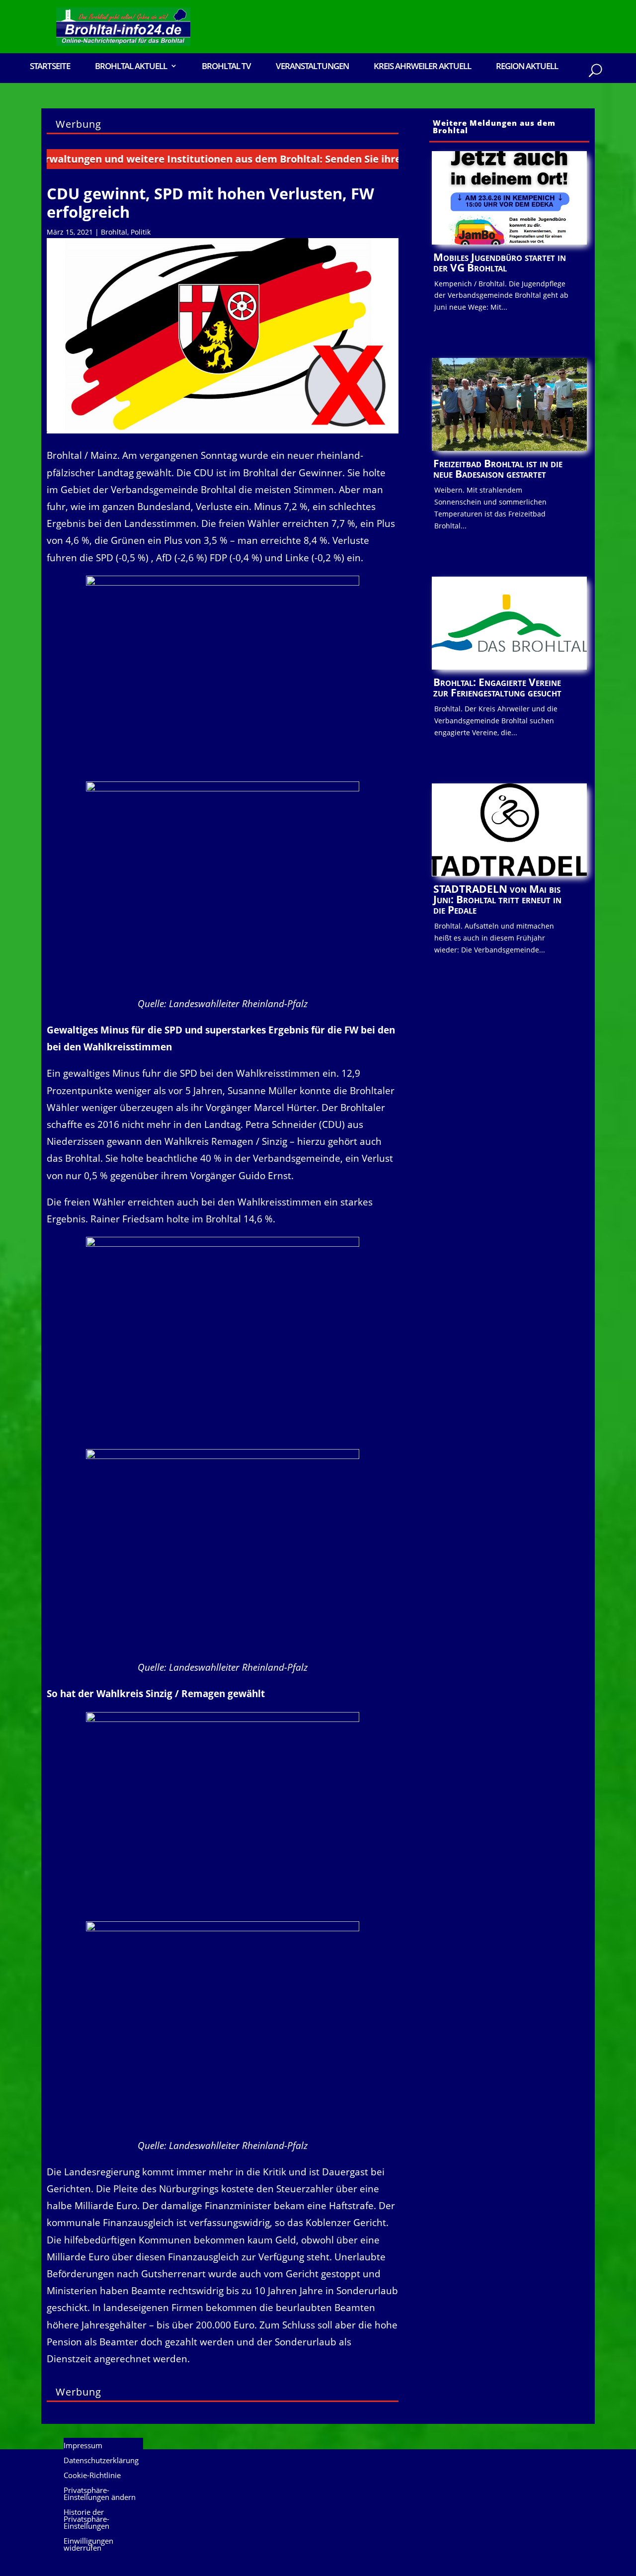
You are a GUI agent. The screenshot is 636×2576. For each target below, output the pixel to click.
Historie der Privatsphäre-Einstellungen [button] (86, 2520)
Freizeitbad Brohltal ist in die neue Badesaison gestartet (498, 469)
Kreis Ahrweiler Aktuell (422, 67)
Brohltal (114, 232)
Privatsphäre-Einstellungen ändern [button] (100, 2494)
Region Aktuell (527, 67)
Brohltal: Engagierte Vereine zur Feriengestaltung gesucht (497, 687)
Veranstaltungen (312, 67)
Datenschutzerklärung (101, 2461)
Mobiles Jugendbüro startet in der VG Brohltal (500, 262)
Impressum (83, 2446)
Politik (141, 232)
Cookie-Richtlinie (92, 2476)
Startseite (50, 67)
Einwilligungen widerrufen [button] (88, 2545)
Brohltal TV (226, 67)
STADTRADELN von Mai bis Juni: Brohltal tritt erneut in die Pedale (497, 899)
